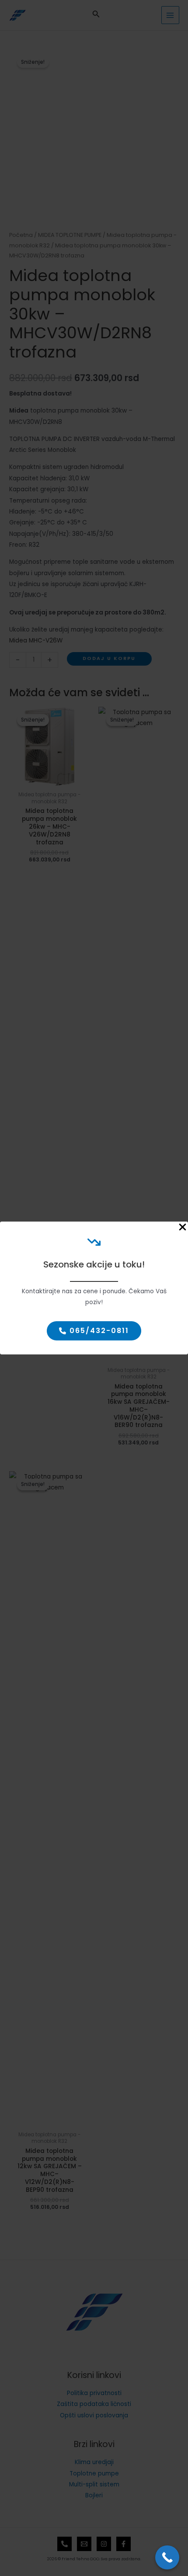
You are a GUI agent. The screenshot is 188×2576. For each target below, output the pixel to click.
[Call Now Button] (167, 2557)
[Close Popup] (183, 1228)
